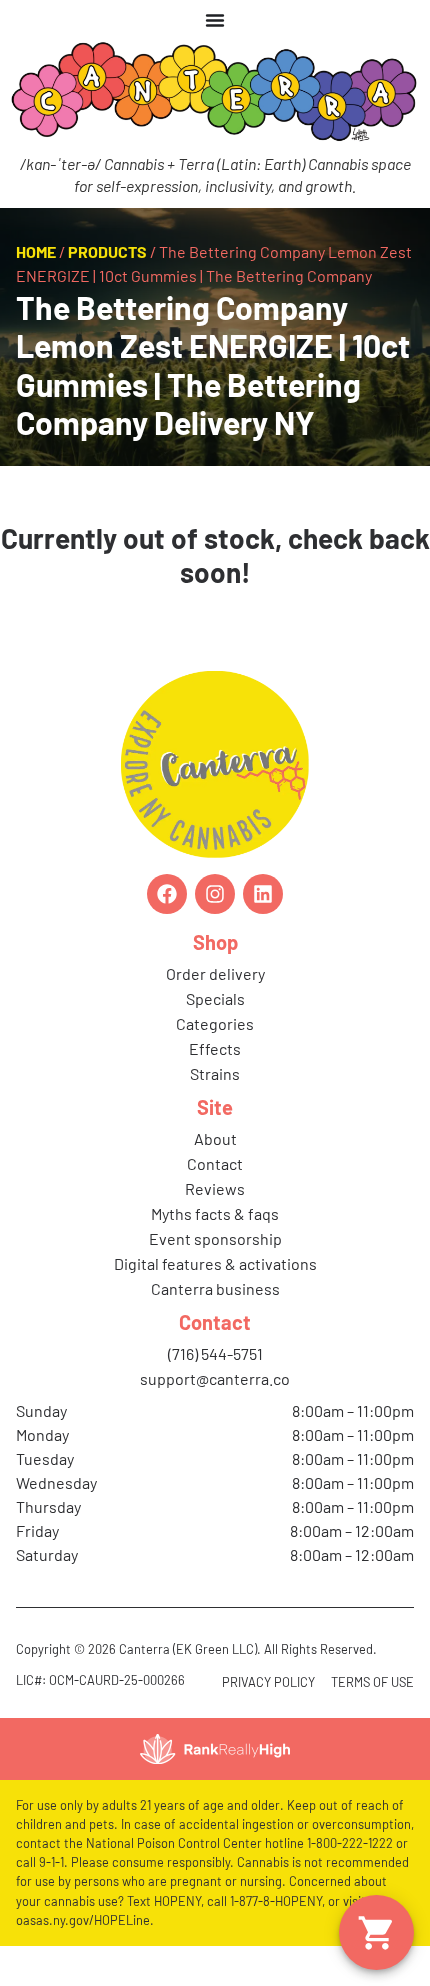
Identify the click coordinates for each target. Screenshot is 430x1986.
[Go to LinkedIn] (263, 894)
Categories (215, 1023)
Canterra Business (215, 1288)
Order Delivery (215, 973)
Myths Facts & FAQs (215, 1213)
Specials (215, 998)
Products (107, 251)
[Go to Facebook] (167, 894)
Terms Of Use (372, 1682)
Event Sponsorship (215, 1238)
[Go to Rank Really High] (215, 1749)
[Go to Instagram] (215, 894)
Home (36, 251)
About (215, 1138)
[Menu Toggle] (215, 20)
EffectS (215, 1048)
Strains (215, 1073)
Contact (215, 1163)
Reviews (215, 1188)
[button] (376, 1932)
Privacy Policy (268, 1682)
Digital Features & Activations (215, 1263)
